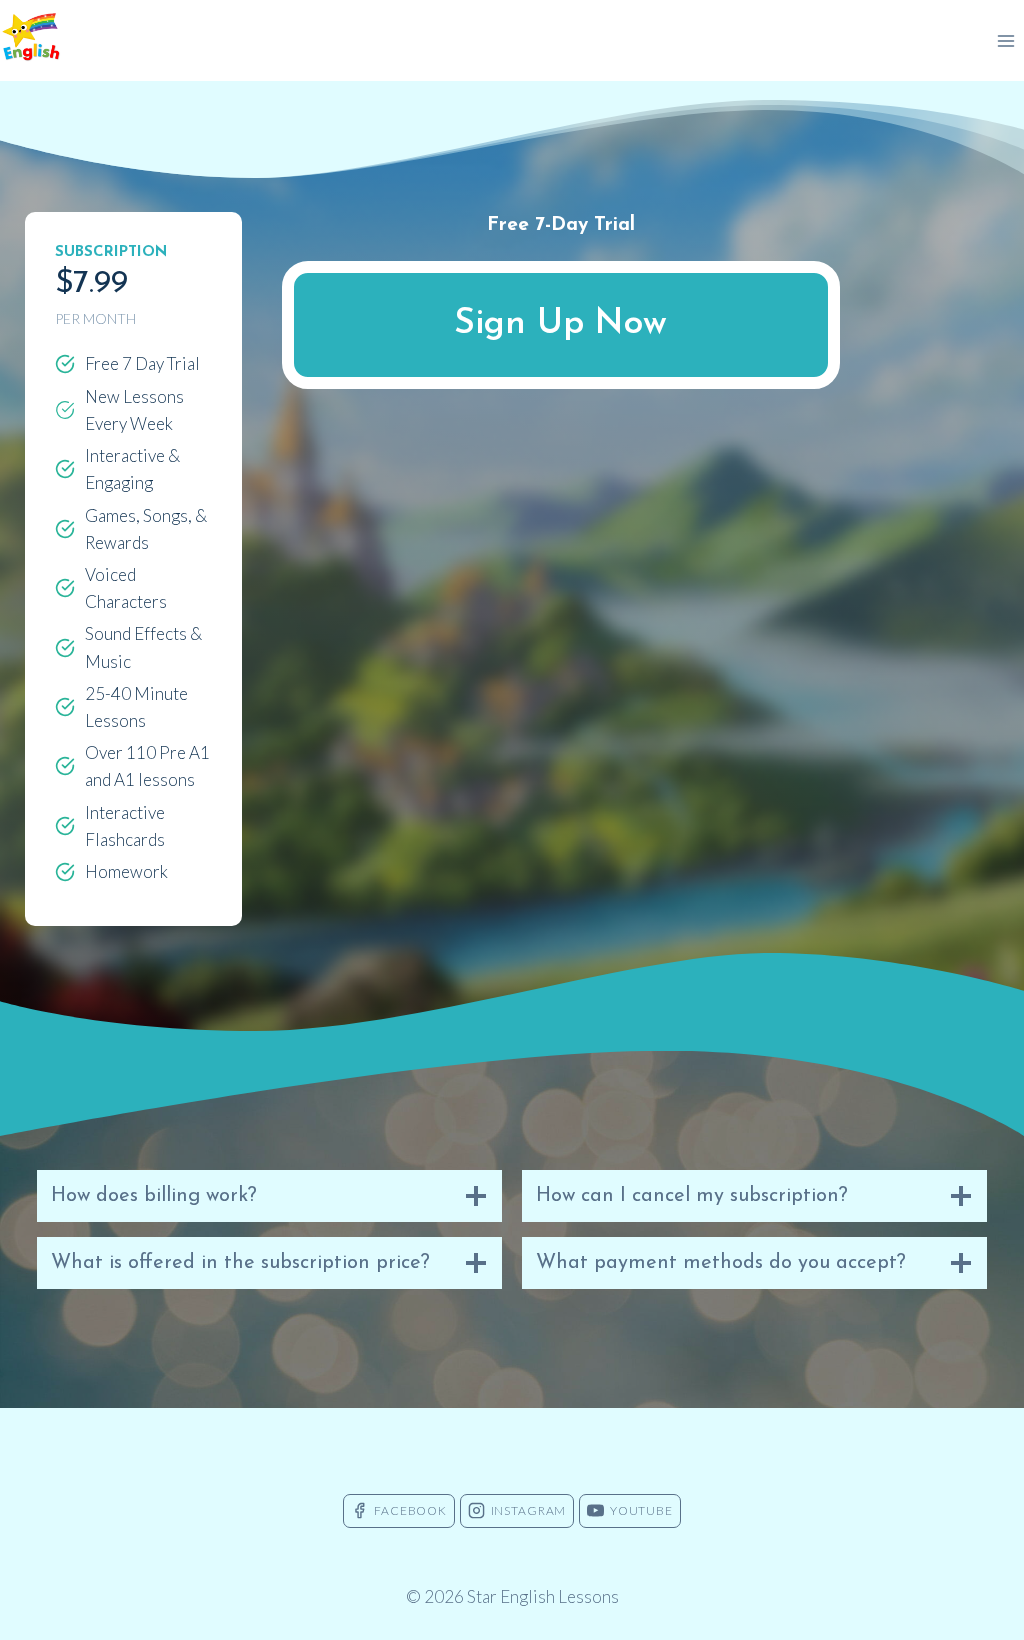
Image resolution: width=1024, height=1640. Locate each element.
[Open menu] (1005, 40)
